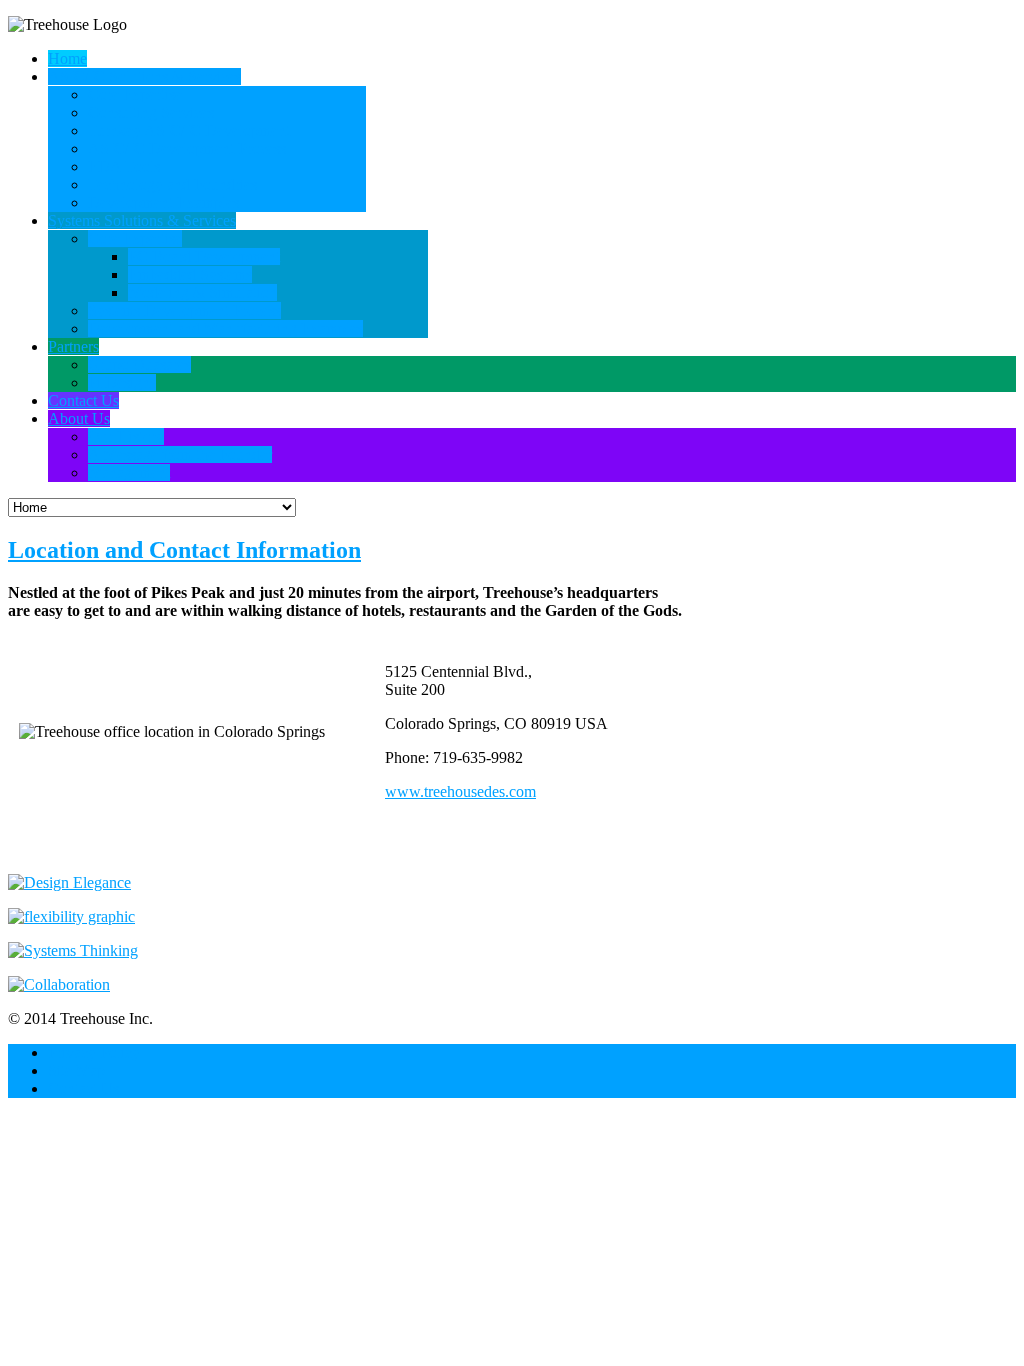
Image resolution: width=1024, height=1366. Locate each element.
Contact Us (83, 1088)
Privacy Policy (94, 1052)
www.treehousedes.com (460, 791)
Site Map (76, 1070)
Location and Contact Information (184, 550)
